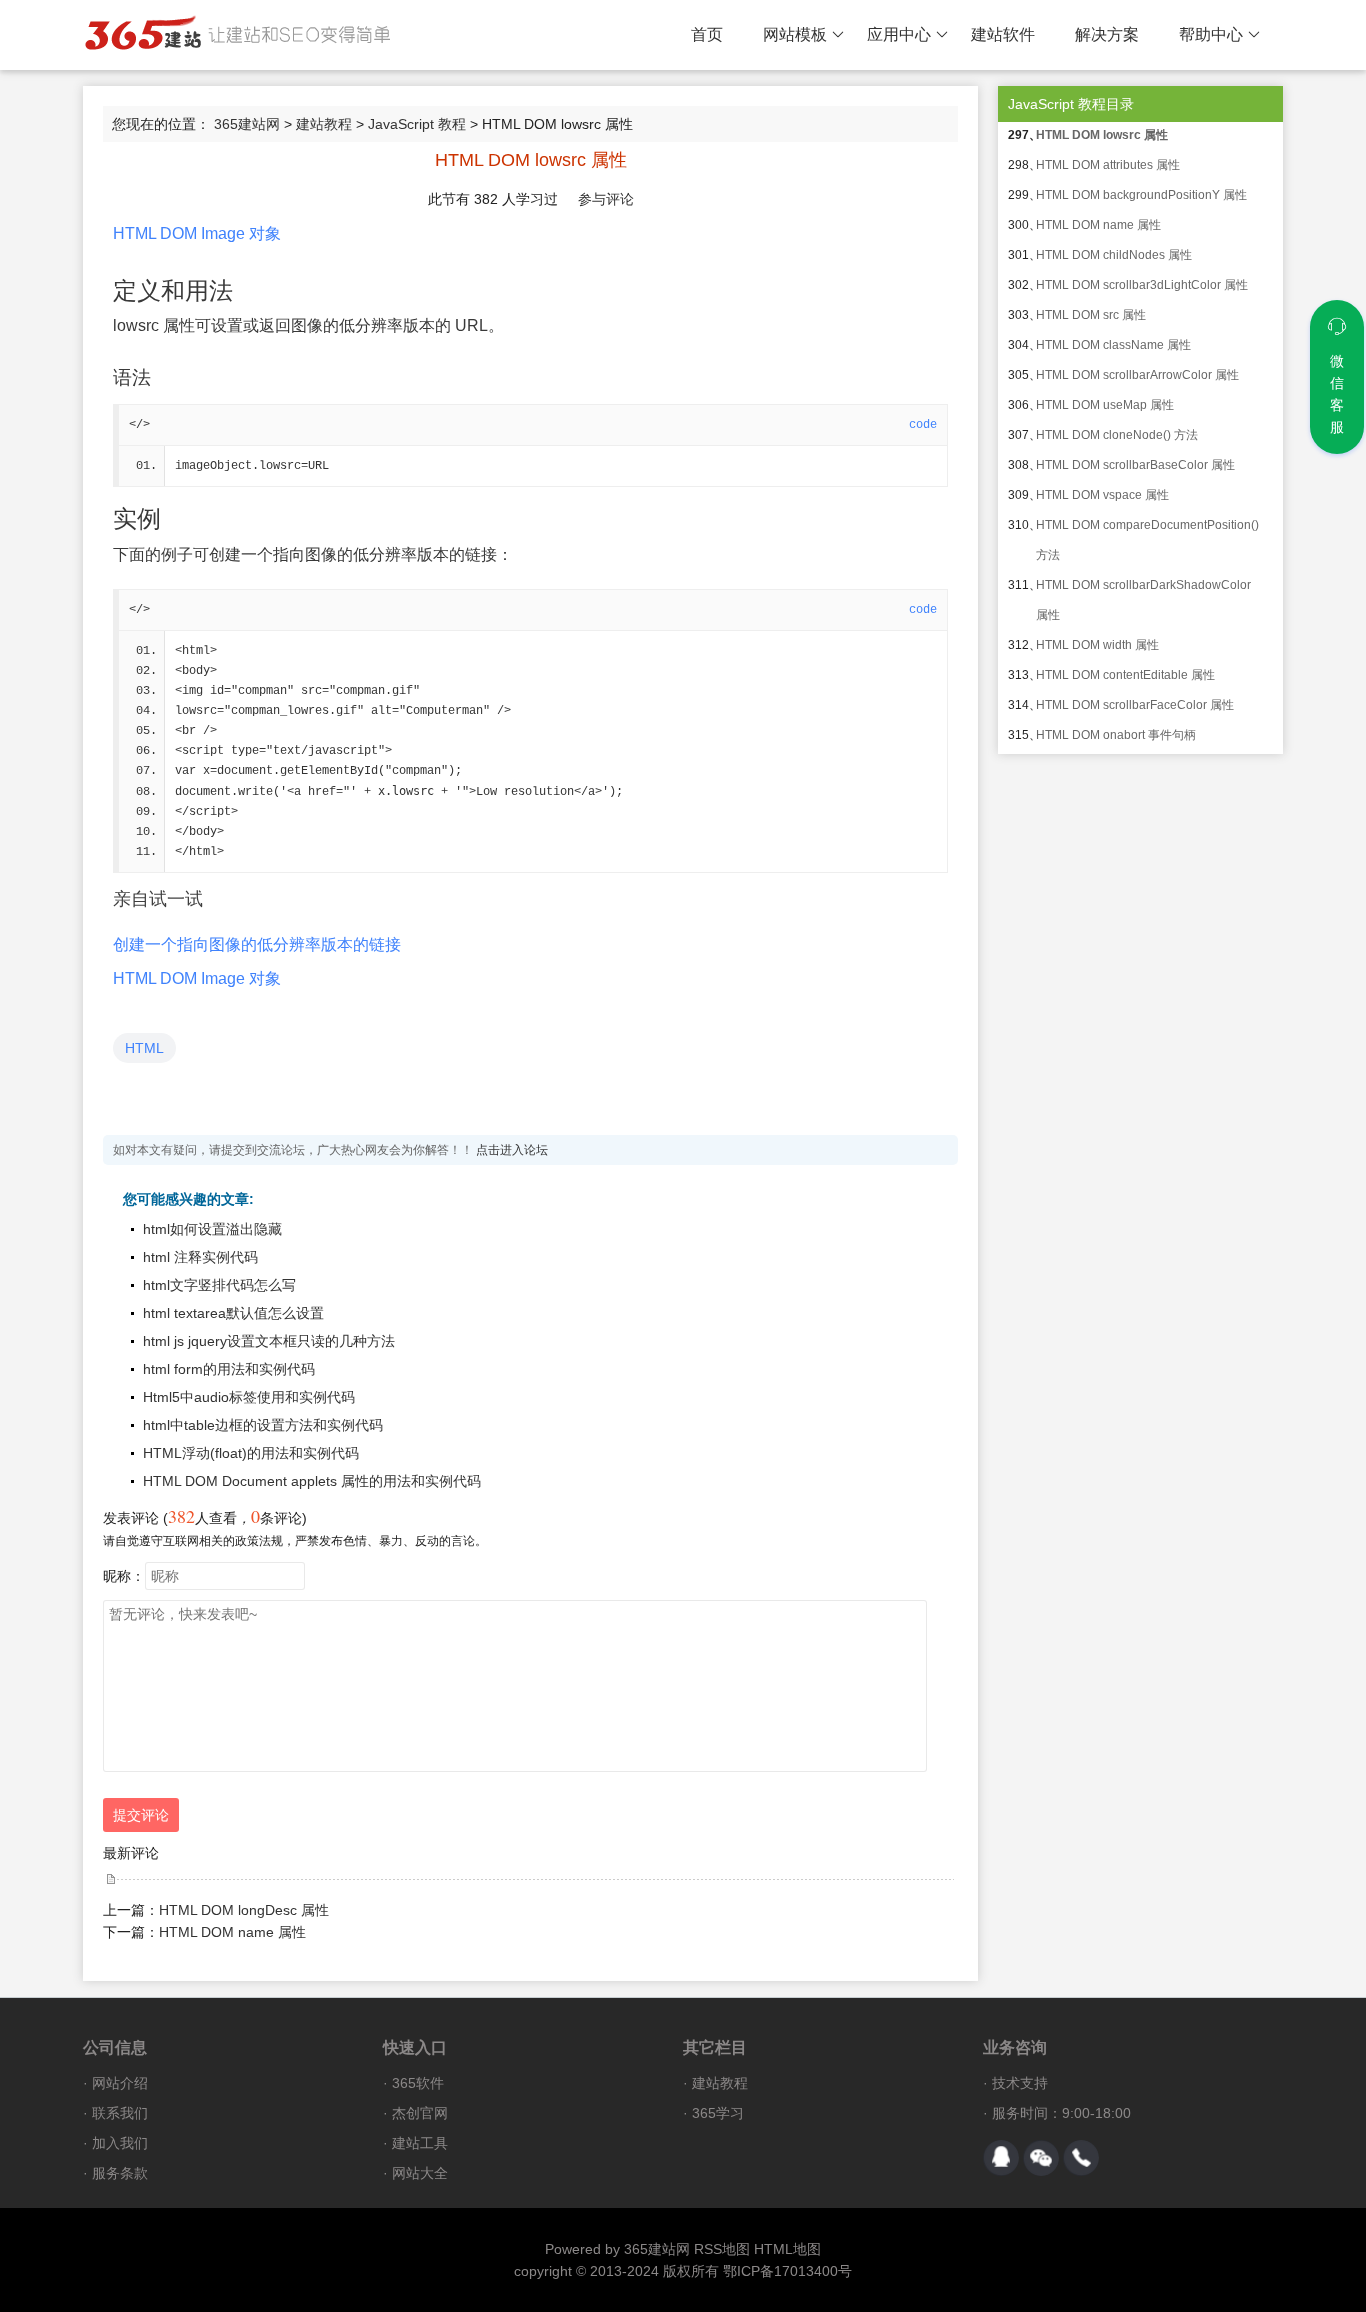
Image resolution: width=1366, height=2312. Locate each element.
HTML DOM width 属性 (1097, 645)
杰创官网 (420, 2113)
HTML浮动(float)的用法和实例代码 (251, 1453)
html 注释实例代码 (200, 1257)
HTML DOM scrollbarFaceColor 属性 (1135, 705)
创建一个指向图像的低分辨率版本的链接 (257, 944)
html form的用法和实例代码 (229, 1369)
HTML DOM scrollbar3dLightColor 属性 (1142, 285)
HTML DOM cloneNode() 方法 (1117, 435)
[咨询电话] (1081, 2158)
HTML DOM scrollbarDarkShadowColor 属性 (1143, 600)
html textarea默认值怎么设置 (233, 1313)
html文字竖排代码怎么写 (219, 1285)
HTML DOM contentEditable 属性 (1125, 675)
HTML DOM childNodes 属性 (1114, 255)
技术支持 (1020, 2083)
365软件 (418, 2083)
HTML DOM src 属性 (1091, 315)
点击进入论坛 (512, 1150)
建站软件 (1003, 34)
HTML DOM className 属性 (1113, 345)
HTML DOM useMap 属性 (1105, 405)
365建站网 (247, 124)
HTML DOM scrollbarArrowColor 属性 (1137, 375)
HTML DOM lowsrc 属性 (1102, 135)
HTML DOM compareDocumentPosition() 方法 (1147, 540)
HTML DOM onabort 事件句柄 (1116, 735)
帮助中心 (1211, 34)
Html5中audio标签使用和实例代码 (249, 1397)
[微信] (1041, 2158)
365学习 (718, 2113)
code (923, 425)
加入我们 (120, 2143)
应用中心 (899, 34)
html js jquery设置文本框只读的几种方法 (269, 1341)
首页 (707, 34)
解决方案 (1107, 34)
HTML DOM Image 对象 (197, 233)
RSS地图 (722, 2249)
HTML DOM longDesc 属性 (244, 1910)
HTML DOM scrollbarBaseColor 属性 (1135, 465)
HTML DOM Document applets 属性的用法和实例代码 (312, 1481)
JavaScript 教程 (417, 124)
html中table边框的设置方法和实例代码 (263, 1425)
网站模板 (795, 34)
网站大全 (420, 2173)
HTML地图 (787, 2249)
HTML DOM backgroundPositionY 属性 (1141, 195)
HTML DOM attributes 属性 (1108, 165)
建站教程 (324, 124)
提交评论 (141, 1815)
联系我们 (120, 2113)
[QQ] (1001, 2158)
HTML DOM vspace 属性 (1102, 495)
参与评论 (606, 199)
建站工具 (420, 2143)
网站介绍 (120, 2083)
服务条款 (120, 2173)
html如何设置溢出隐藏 (212, 1229)
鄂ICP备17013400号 (787, 2271)
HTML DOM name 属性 (232, 1932)
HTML (144, 1048)
